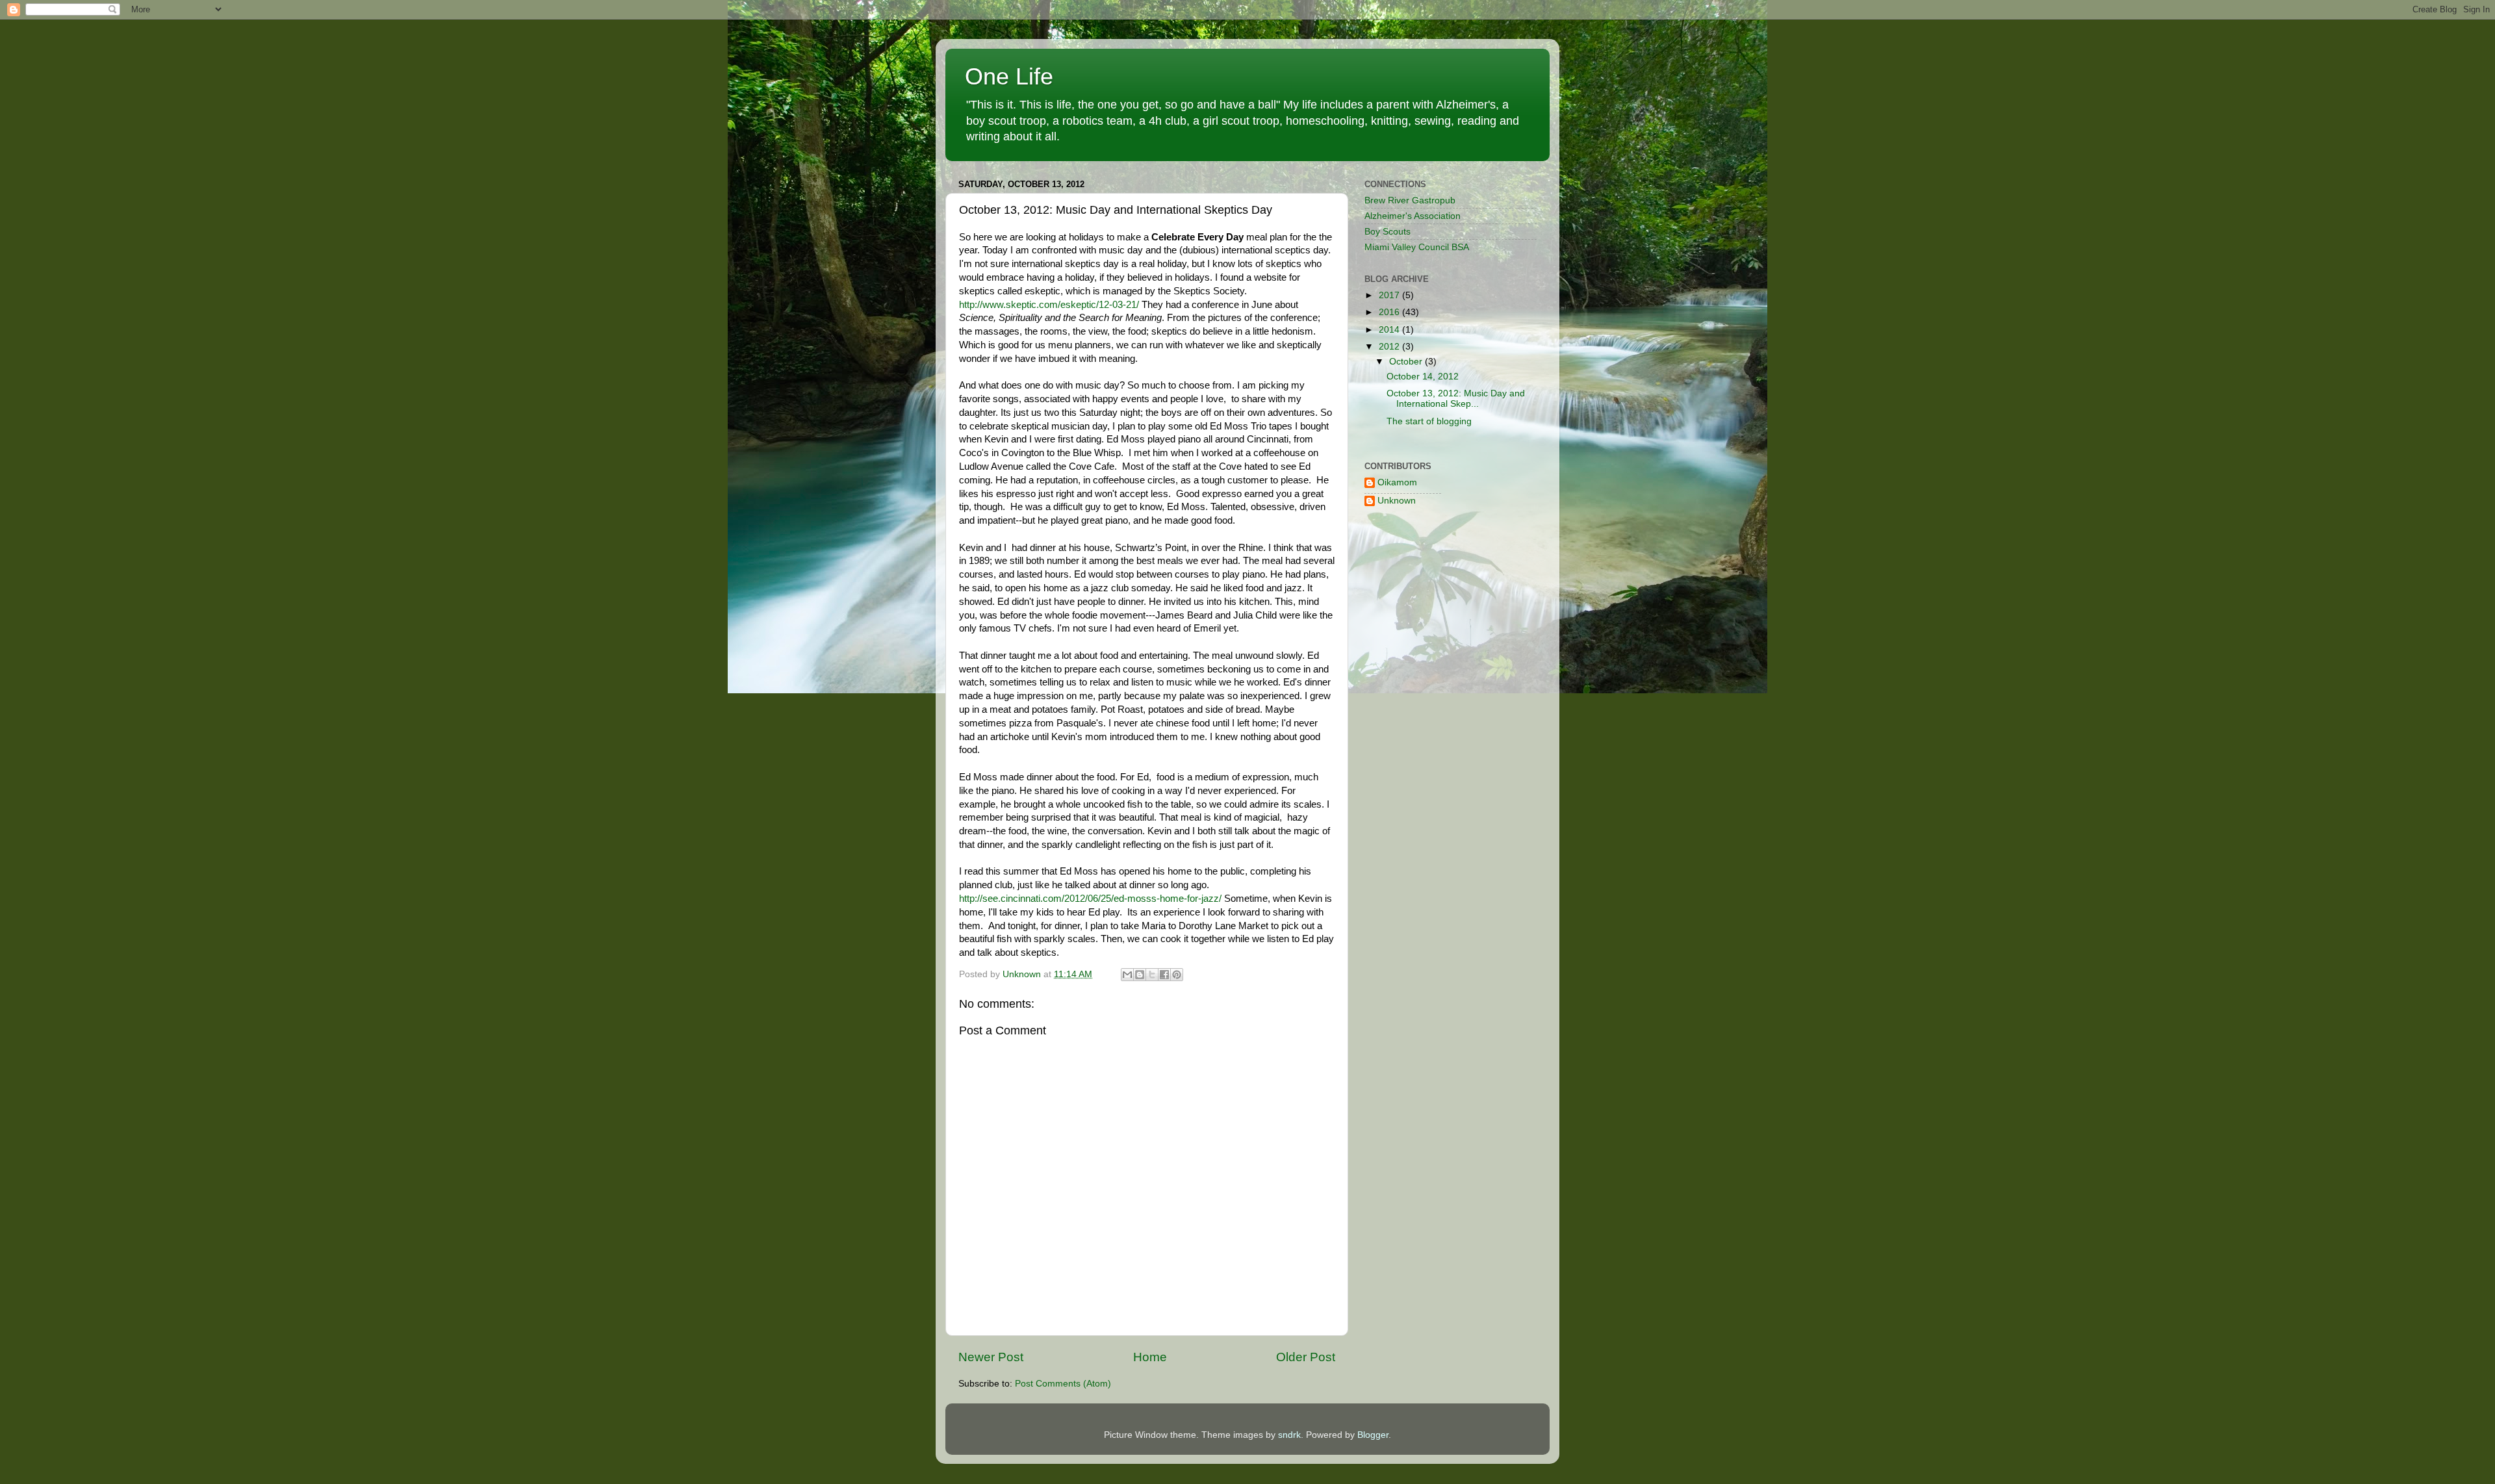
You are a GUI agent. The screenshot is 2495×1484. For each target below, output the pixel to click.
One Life (1009, 76)
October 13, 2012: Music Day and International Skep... (1456, 399)
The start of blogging (1429, 421)
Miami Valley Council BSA (1417, 247)
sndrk (1289, 1435)
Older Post (1306, 1357)
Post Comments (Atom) (1063, 1384)
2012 (1390, 347)
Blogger (1373, 1435)
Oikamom (1397, 482)
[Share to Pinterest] (1177, 975)
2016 (1390, 312)
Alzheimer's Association (1413, 216)
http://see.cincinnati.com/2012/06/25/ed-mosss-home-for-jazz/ (1090, 899)
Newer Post (991, 1357)
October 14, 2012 (1423, 377)
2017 (1390, 295)
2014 (1390, 330)
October (1407, 362)
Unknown (1397, 501)
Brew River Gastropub (1410, 200)
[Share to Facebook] (1164, 975)
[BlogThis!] (1140, 975)
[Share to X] (1152, 975)
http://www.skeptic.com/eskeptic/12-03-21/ (1049, 305)
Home (1150, 1357)
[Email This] (1127, 975)
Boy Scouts (1388, 232)
